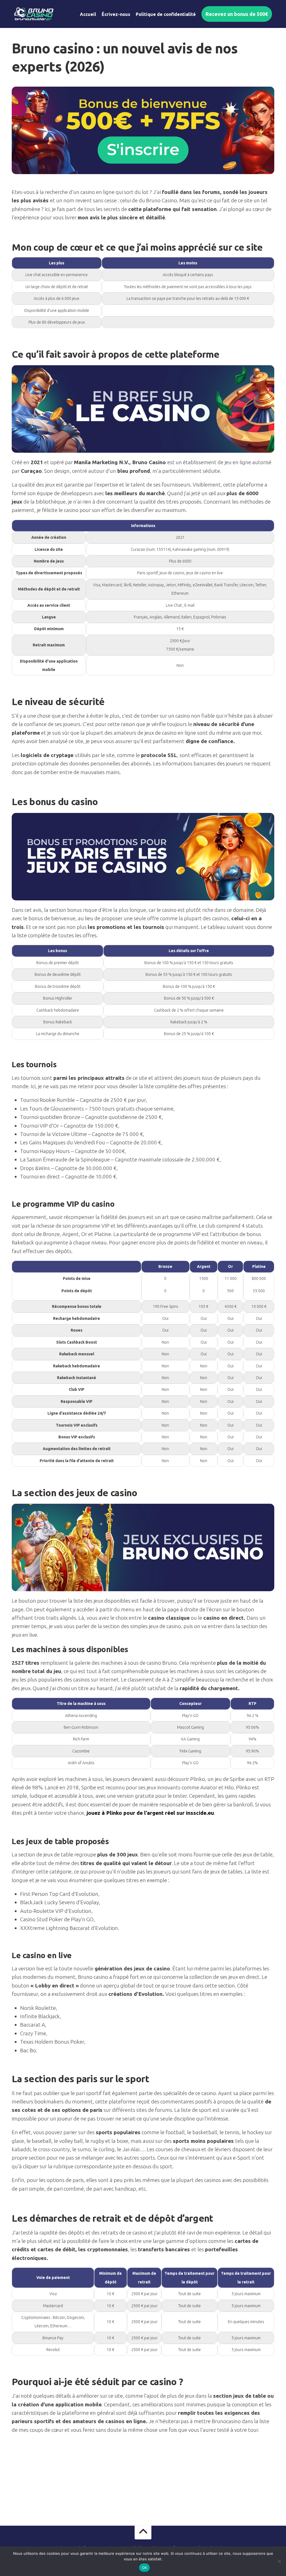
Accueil (88, 14)
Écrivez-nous (116, 14)
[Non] (279, 2561)
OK (145, 2568)
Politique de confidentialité (166, 14)
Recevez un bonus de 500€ (237, 14)
